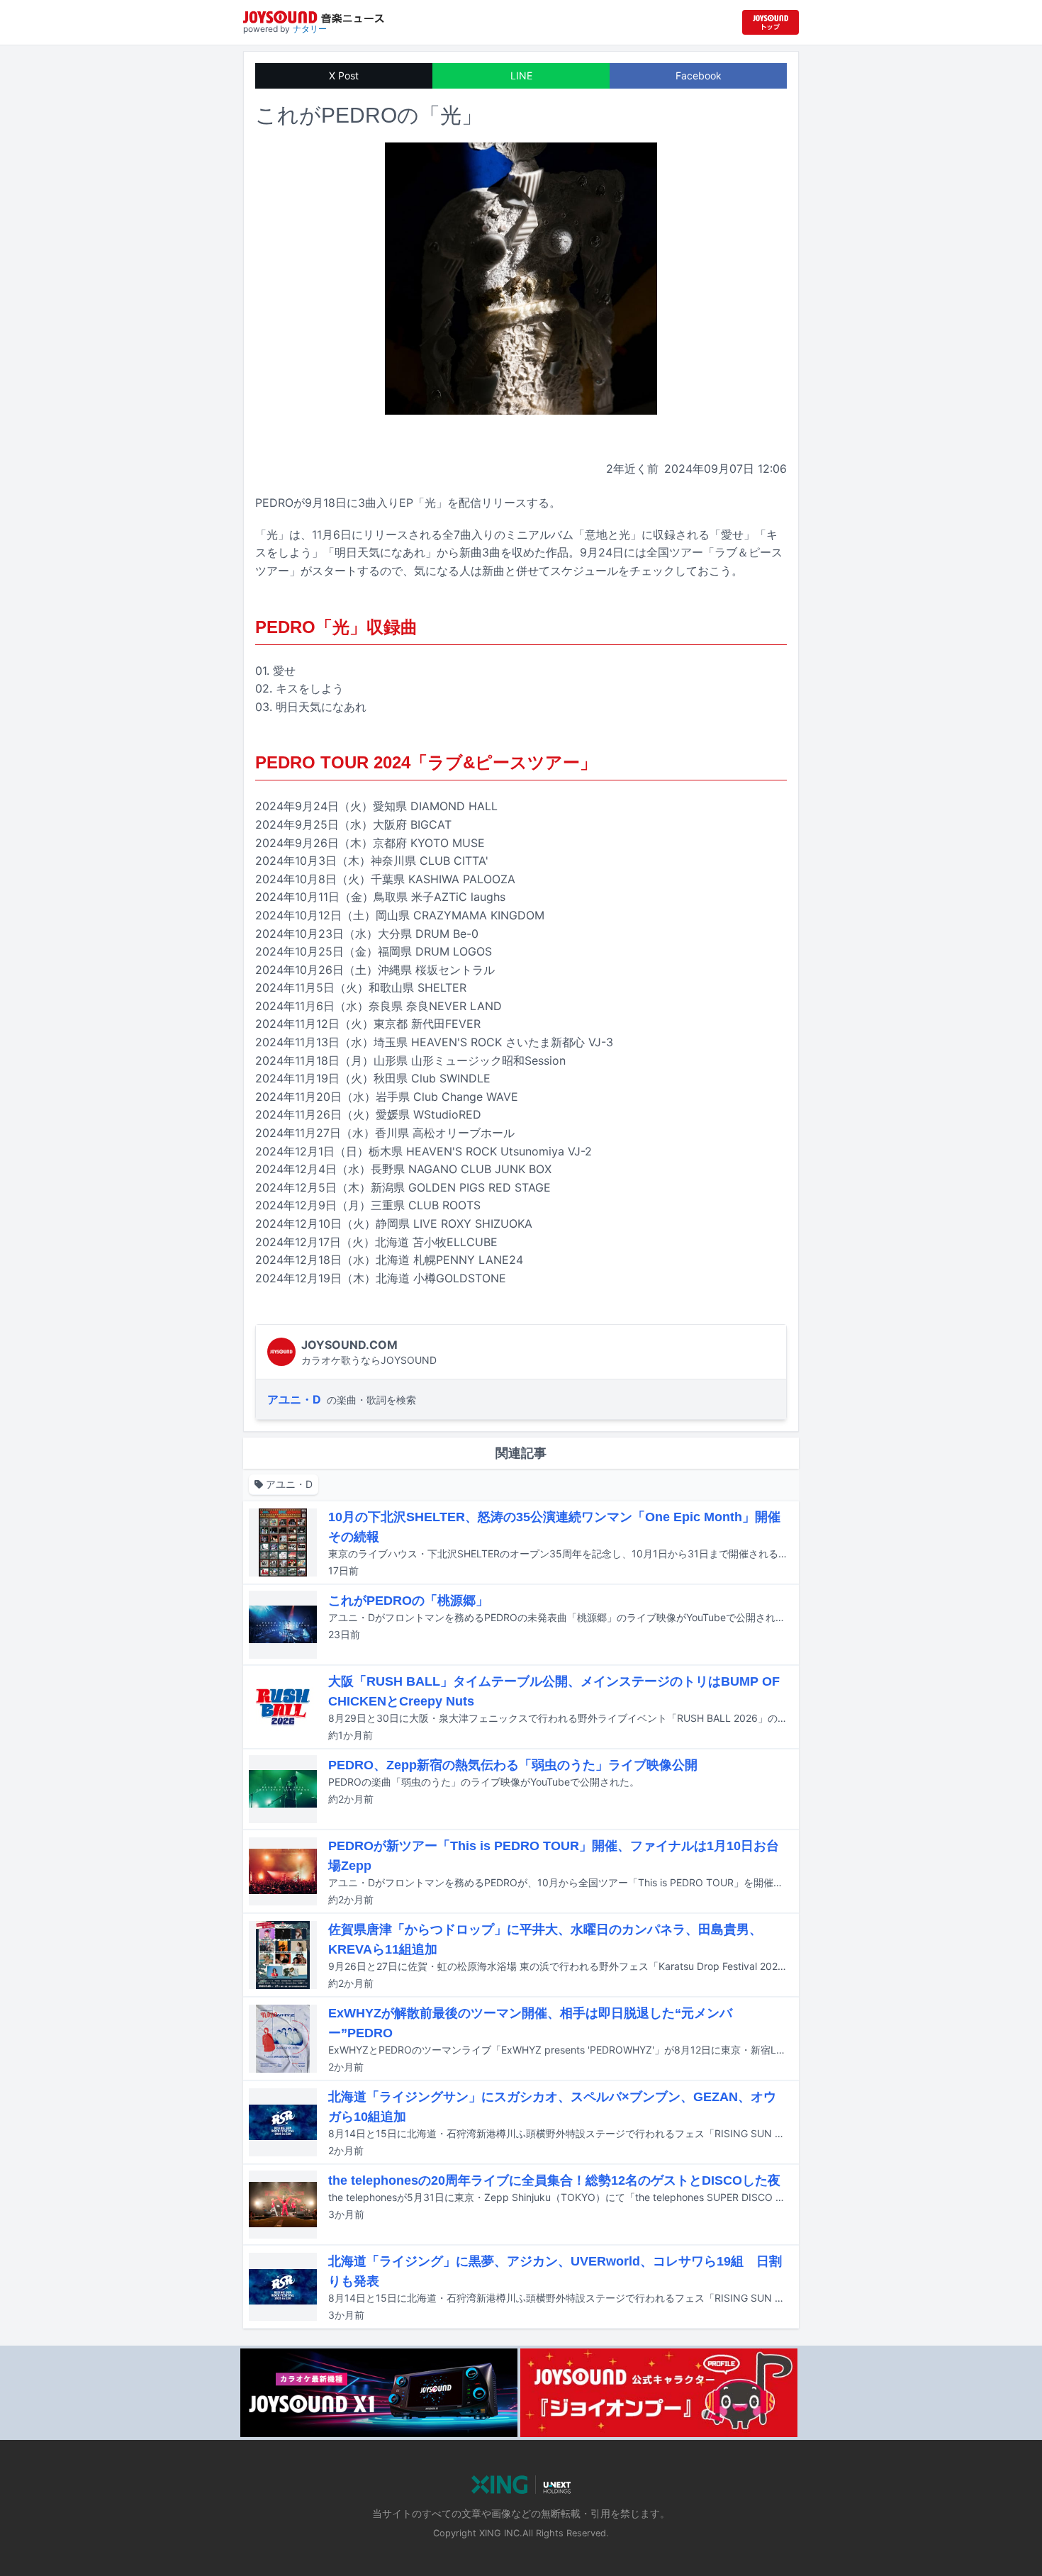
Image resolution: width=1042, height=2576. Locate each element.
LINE (521, 75)
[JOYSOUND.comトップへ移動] (771, 22)
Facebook (699, 75)
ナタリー (310, 29)
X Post (344, 75)
